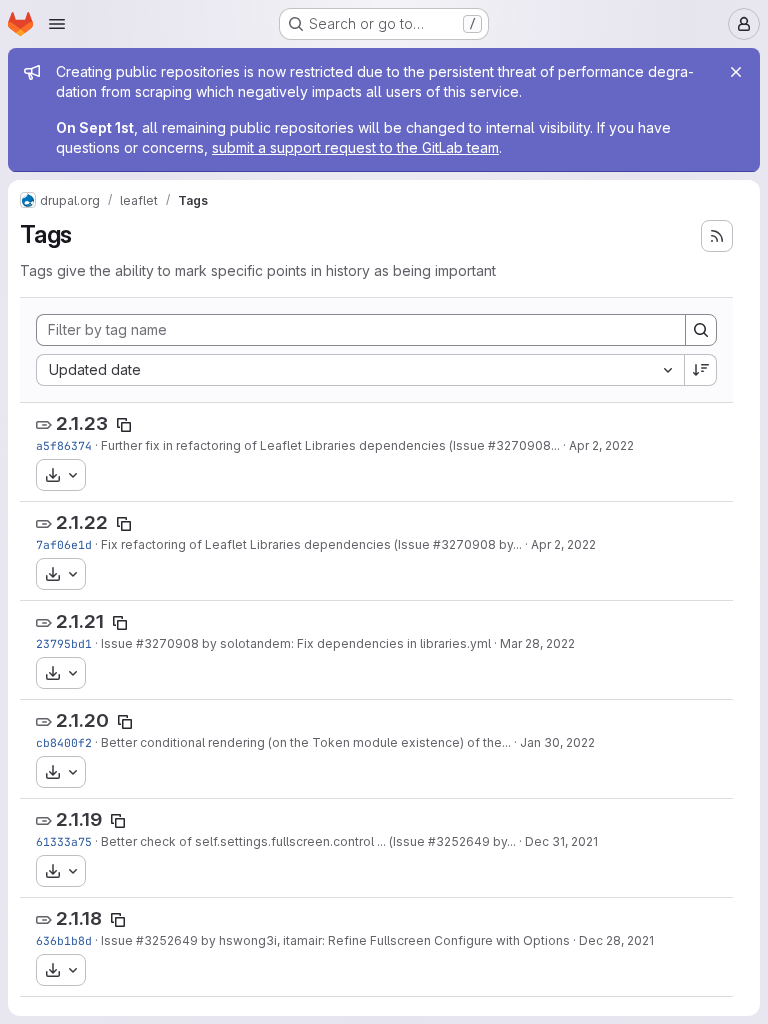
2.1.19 (79, 819)
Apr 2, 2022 (601, 445)
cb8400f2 (64, 742)
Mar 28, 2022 (537, 643)
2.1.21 (80, 621)
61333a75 (64, 841)
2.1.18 (79, 918)
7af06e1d (64, 544)
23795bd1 (64, 643)
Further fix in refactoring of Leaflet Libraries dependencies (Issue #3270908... (330, 445)
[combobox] (360, 370)
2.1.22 (82, 522)
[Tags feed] (717, 236)
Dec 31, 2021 (561, 841)
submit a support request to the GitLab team (355, 147)
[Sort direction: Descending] (701, 370)
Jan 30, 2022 (557, 742)
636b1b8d (64, 940)
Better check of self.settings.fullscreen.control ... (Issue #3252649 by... (308, 841)
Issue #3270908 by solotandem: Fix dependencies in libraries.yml (296, 643)
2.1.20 (82, 720)
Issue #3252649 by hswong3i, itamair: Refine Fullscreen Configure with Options (335, 940)
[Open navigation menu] (57, 24)
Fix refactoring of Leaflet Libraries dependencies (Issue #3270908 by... (311, 544)
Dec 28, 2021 (616, 940)
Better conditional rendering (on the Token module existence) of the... (306, 742)
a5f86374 (64, 445)
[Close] (736, 72)
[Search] (701, 330)
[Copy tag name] (124, 425)
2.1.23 (82, 423)
